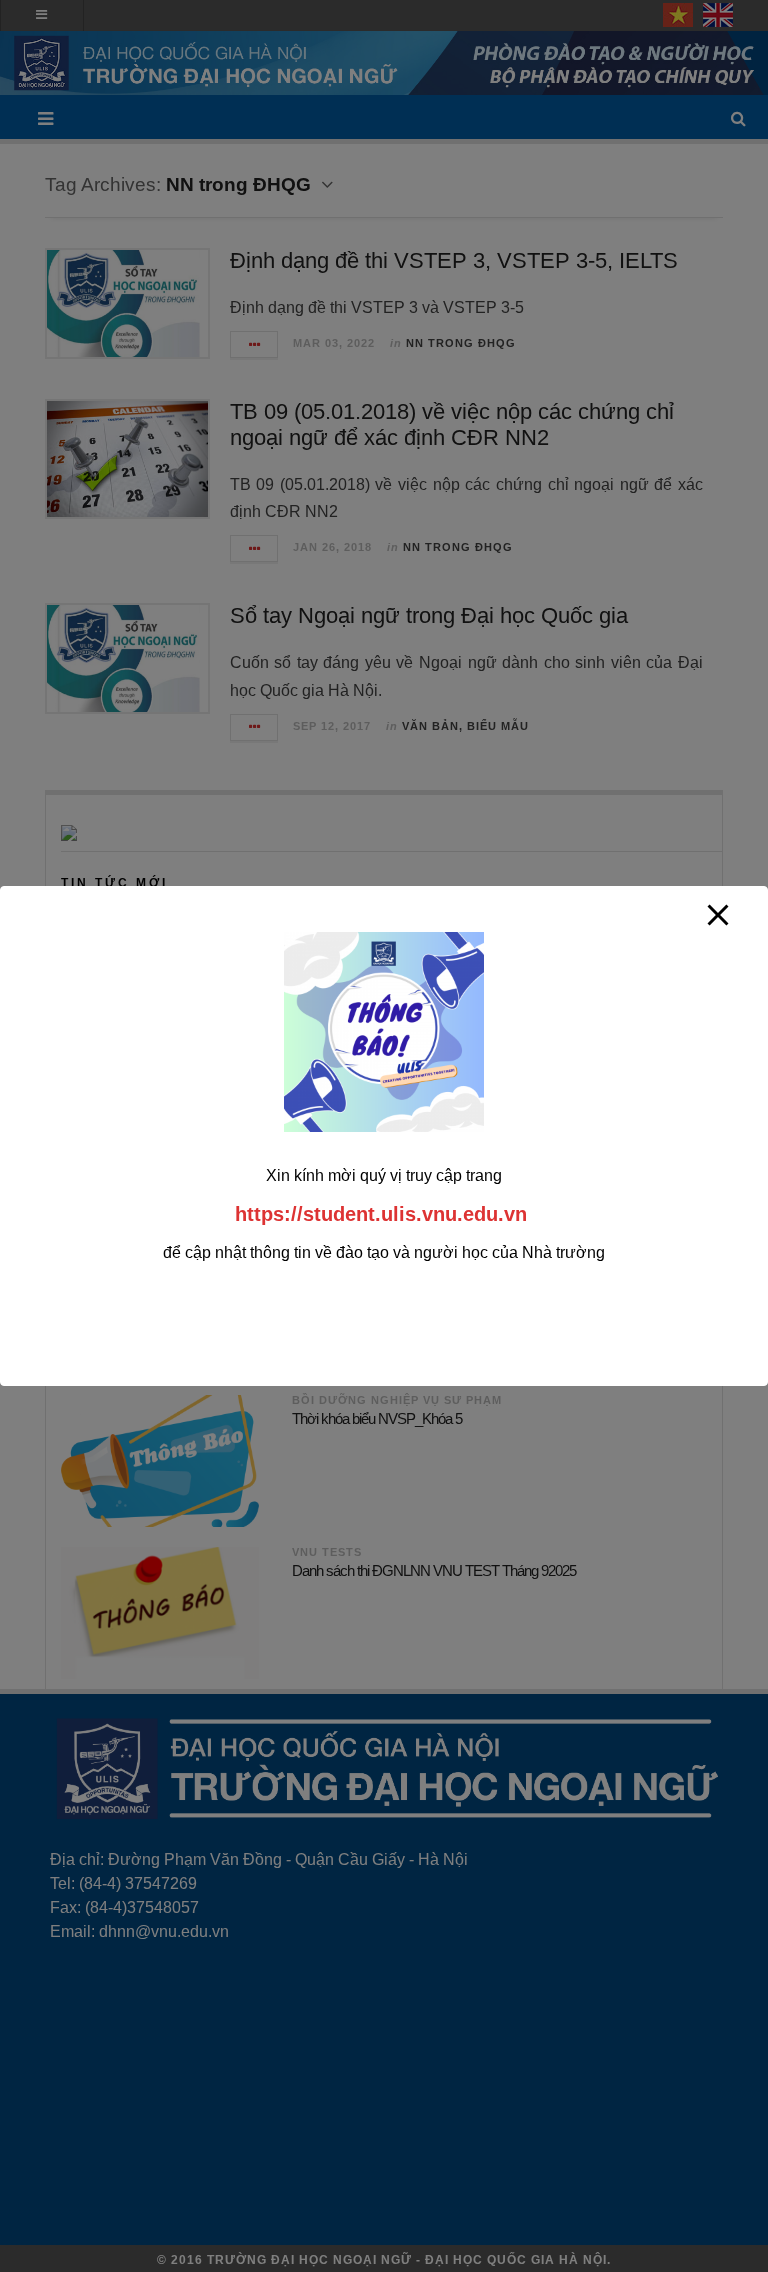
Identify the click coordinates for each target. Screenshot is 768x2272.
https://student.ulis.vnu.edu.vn (381, 1214)
